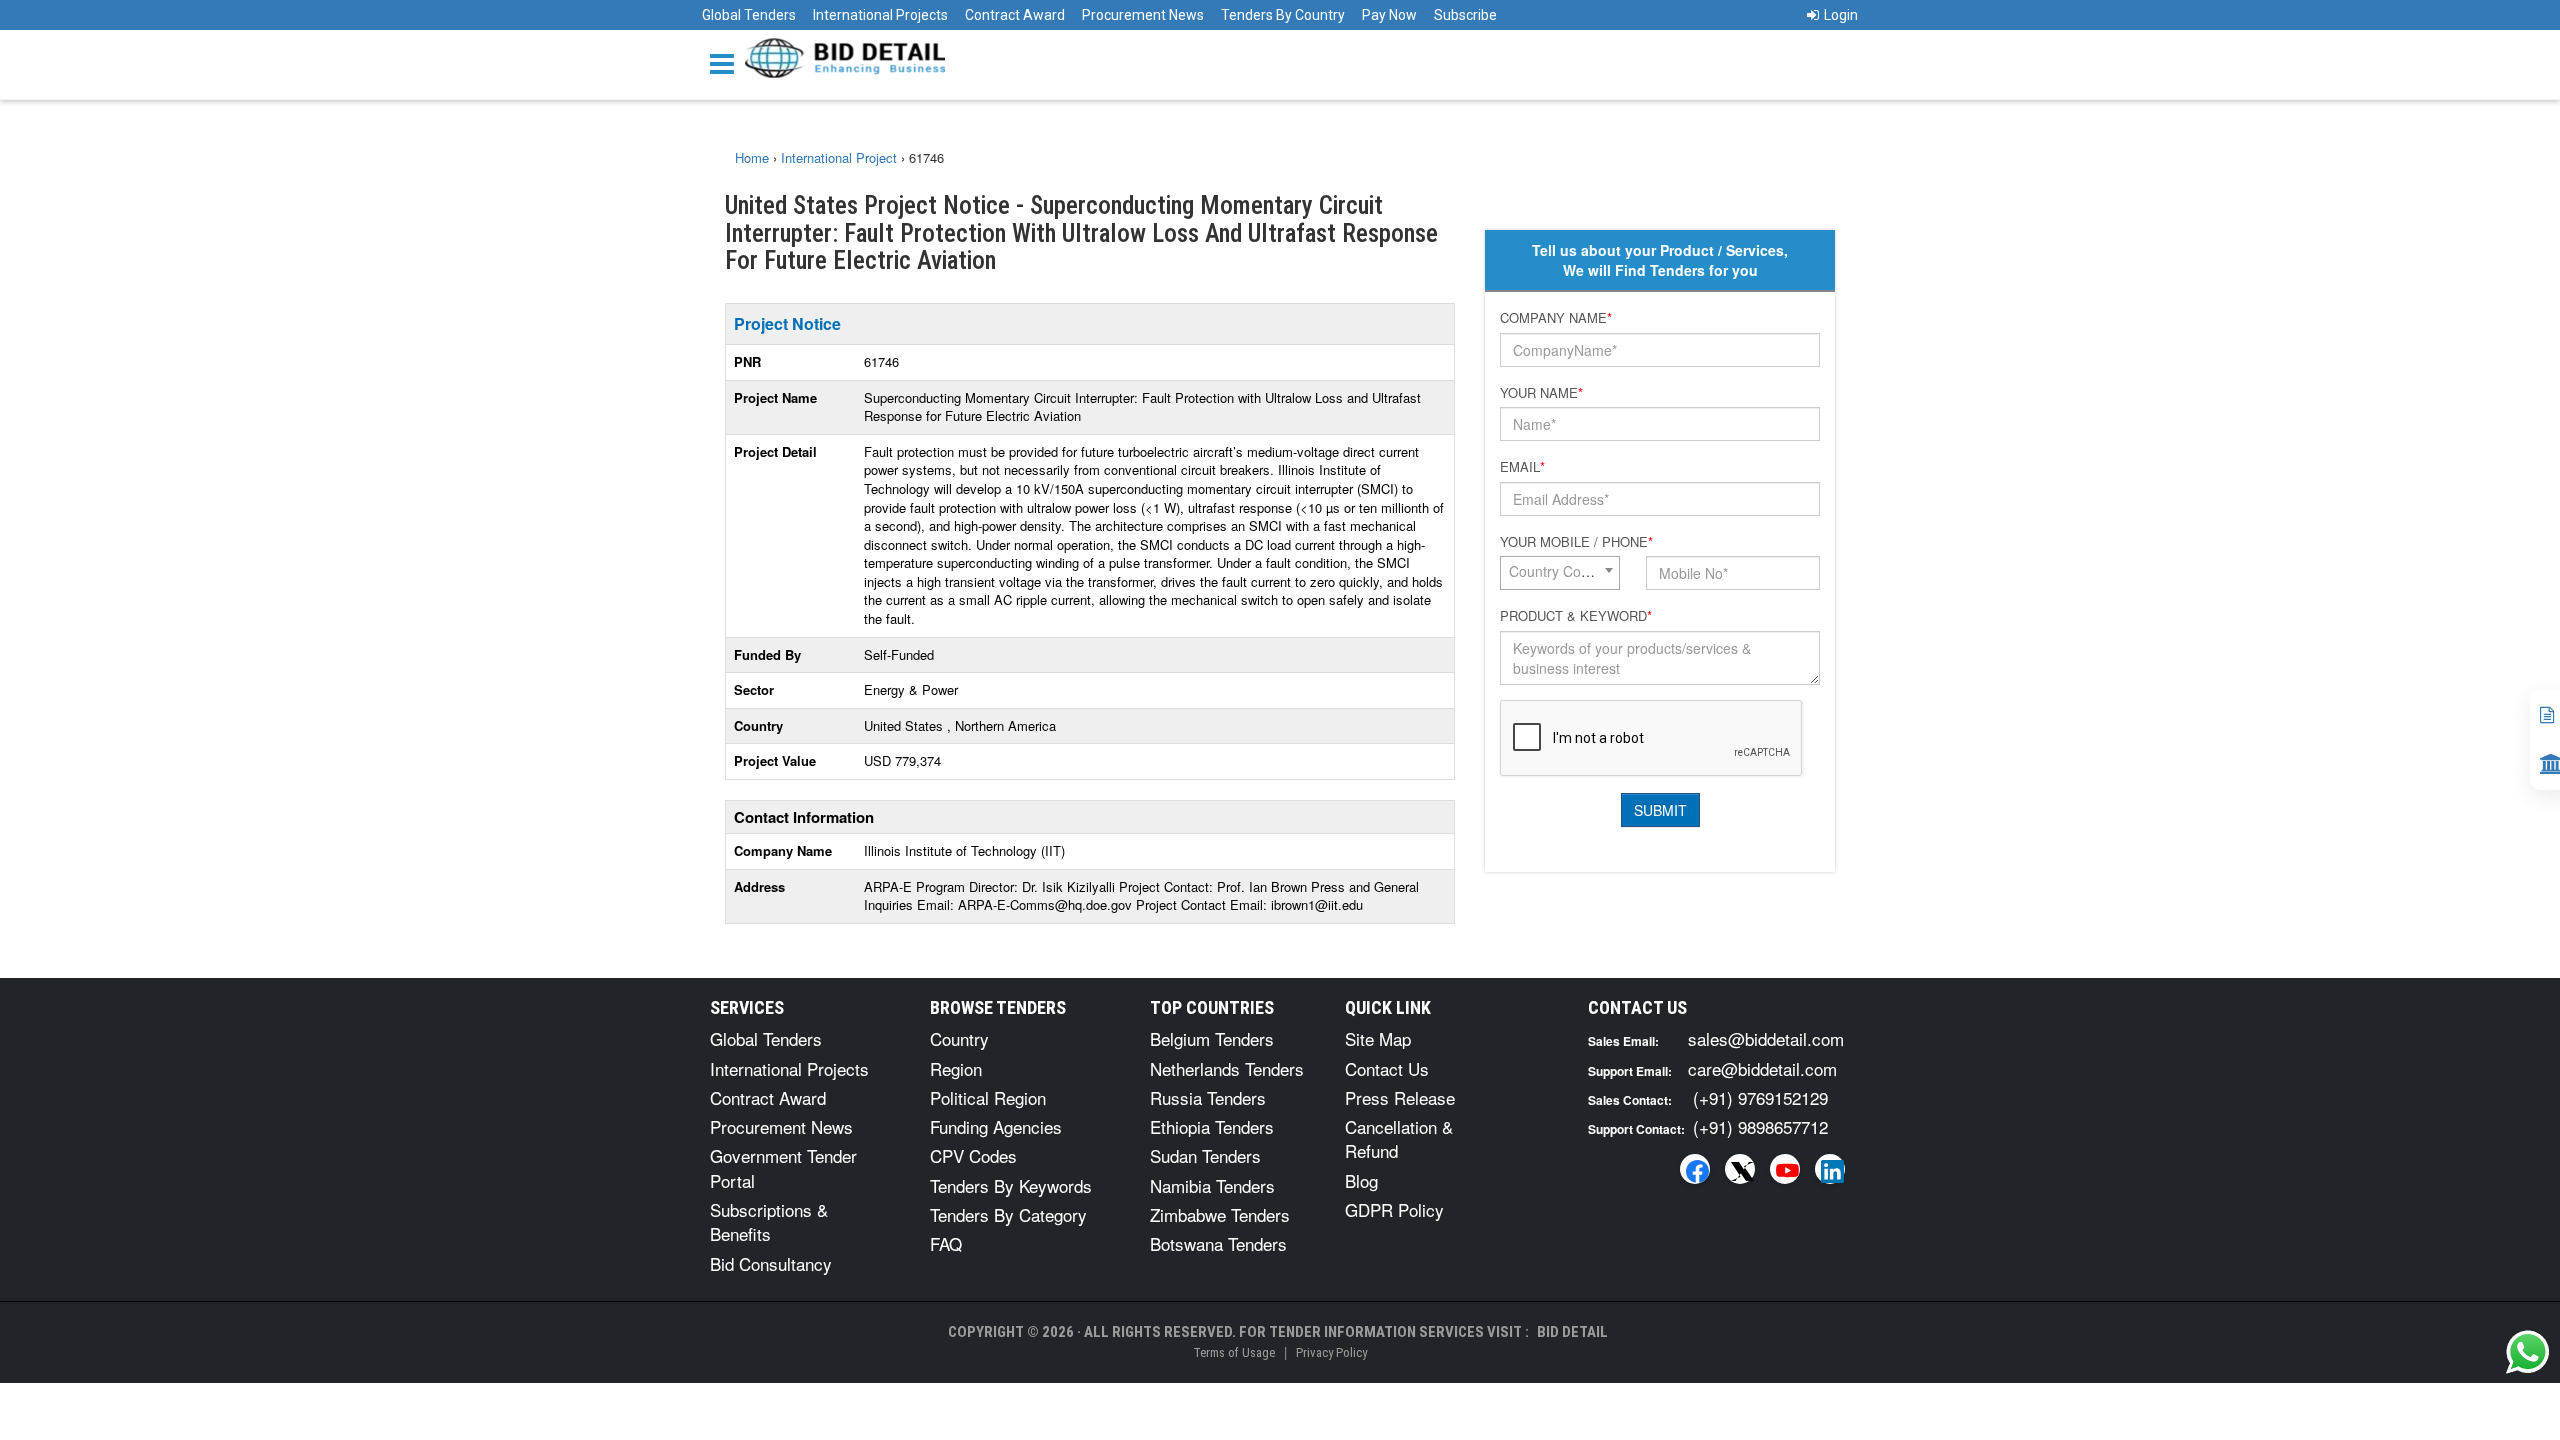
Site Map (1378, 1038)
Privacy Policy (1331, 1352)
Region (956, 1068)
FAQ (946, 1243)
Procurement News (1143, 15)
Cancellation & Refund (1399, 1138)
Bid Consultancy (771, 1263)
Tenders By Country (1283, 15)
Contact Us (1387, 1068)
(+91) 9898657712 (1760, 1126)
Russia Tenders (1208, 1097)
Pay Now (1389, 15)
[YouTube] (1785, 1169)
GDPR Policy (1394, 1209)
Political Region (988, 1097)
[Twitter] (1740, 1169)
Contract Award (1015, 15)
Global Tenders (749, 15)
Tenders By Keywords (1011, 1185)
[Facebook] (1695, 1169)
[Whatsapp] (2528, 1352)
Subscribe (1465, 15)
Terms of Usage (1234, 1352)
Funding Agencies (996, 1126)
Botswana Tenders (1218, 1243)
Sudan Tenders (1205, 1155)
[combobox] (1560, 573)
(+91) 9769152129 (1760, 1097)
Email (1522, 467)
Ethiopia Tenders (1212, 1126)
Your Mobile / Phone (1576, 542)
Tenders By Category (1008, 1214)
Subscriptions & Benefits (769, 1221)
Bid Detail (1572, 1332)
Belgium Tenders (1212, 1038)
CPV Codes (973, 1155)
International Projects (880, 15)
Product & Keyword (1576, 616)
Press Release (1400, 1097)
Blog (1361, 1180)
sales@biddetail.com (1766, 1038)
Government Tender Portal (783, 1167)
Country (959, 1038)
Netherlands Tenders (1227, 1068)
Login (1841, 15)
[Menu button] (727, 62)
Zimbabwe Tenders (1220, 1214)
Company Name (1556, 318)
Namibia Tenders (1212, 1185)
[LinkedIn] (1830, 1169)
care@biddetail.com (1762, 1068)
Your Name (1541, 393)
